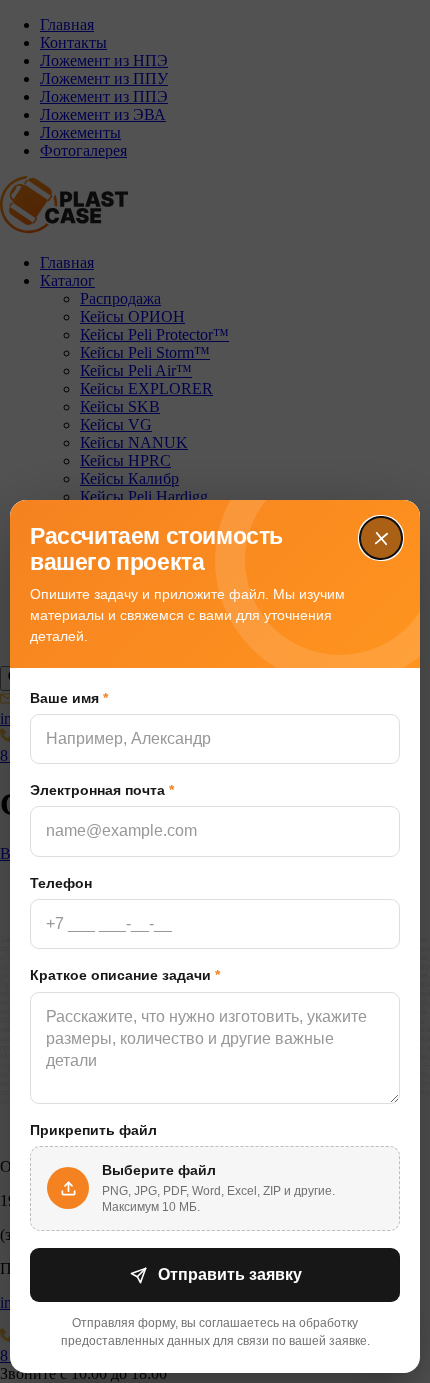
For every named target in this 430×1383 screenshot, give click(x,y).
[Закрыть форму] (381, 538)
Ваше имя (69, 698)
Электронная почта (102, 790)
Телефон (61, 883)
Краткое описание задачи (125, 975)
